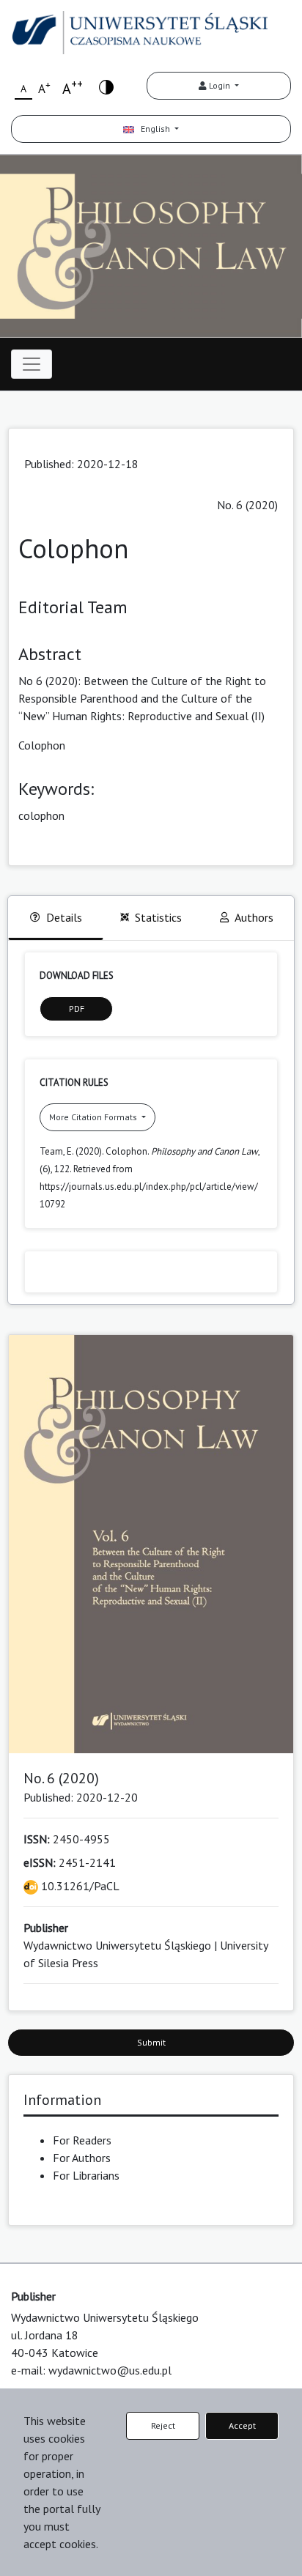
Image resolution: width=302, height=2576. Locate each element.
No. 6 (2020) (247, 505)
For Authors (82, 2158)
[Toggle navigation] (32, 364)
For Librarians (86, 2175)
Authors (254, 917)
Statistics (158, 917)
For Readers (82, 2140)
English (153, 129)
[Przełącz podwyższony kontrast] (106, 86)
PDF (77, 1008)
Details (64, 917)
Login (220, 85)
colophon (41, 815)
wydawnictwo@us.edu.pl (110, 2370)
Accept (242, 2425)
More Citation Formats (94, 1117)
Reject (163, 2425)
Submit (151, 2042)
